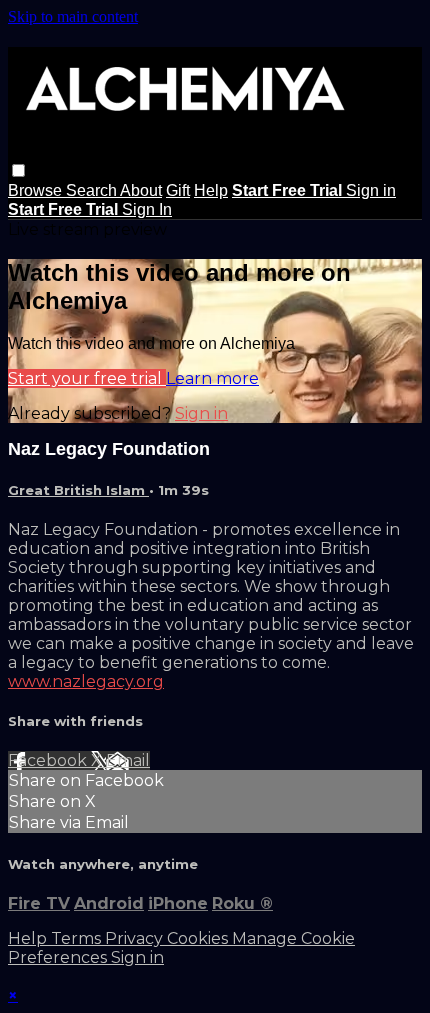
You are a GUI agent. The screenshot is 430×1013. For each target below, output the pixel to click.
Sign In (147, 209)
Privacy (136, 938)
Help (211, 190)
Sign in (371, 190)
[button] (18, 170)
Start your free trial (87, 378)
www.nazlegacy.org (86, 681)
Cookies (199, 938)
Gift (178, 190)
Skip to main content (73, 16)
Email (128, 760)
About (141, 190)
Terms (78, 938)
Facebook (49, 760)
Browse (37, 190)
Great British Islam (78, 490)
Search (93, 190)
